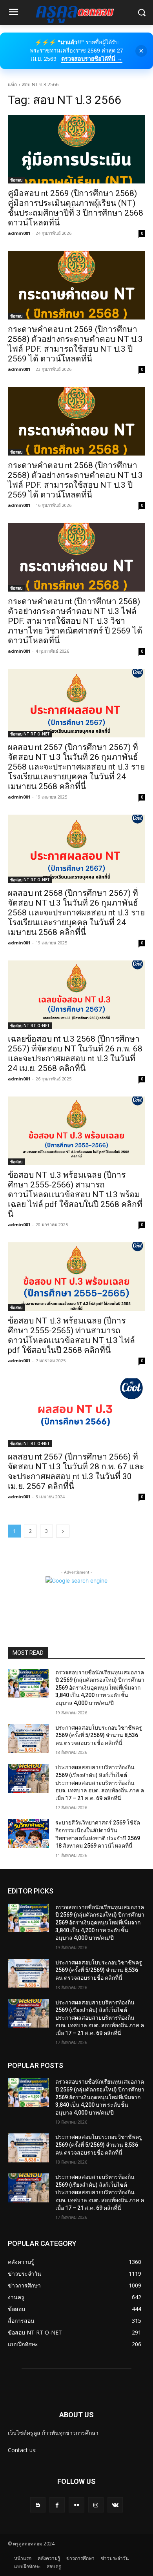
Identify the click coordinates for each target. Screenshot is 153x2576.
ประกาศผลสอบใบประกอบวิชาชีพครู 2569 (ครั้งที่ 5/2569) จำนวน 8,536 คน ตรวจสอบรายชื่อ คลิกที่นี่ (99, 1735)
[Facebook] (57, 2505)
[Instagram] (96, 2505)
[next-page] (63, 1531)
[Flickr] (76, 2505)
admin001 (19, 233)
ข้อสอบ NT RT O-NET (30, 734)
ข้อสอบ (16, 180)
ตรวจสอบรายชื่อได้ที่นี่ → (92, 59)
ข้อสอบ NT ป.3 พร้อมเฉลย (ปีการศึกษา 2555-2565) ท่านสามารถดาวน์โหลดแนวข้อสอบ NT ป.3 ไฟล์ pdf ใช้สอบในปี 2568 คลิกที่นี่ (71, 1335)
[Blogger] (38, 2505)
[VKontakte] (115, 2505)
